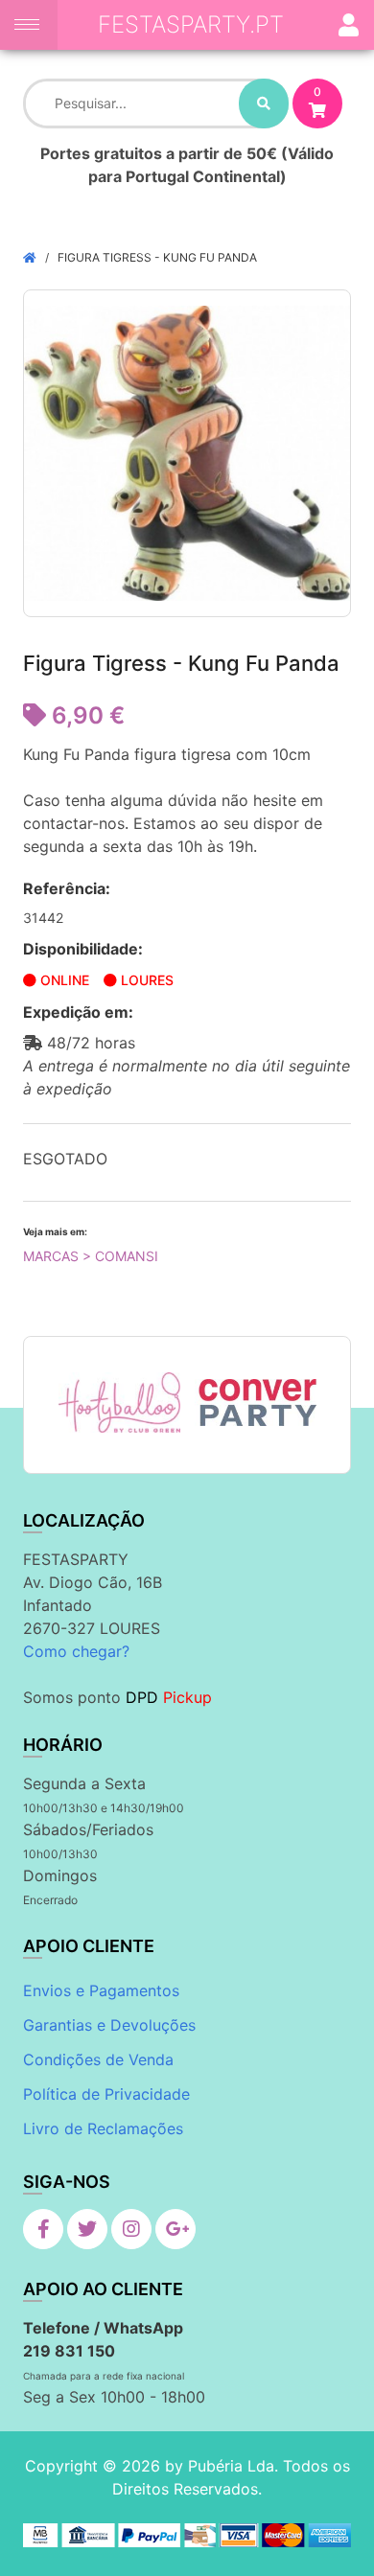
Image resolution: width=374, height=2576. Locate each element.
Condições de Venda (98, 2059)
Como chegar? (76, 1651)
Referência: (67, 888)
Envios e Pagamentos (101, 1990)
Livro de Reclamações (103, 2128)
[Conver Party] (256, 1402)
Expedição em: (78, 1012)
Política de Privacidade (106, 2094)
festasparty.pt (191, 24)
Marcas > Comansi (91, 1256)
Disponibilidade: (83, 949)
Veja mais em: (55, 1231)
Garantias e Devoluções (109, 2025)
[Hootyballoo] (120, 1402)
